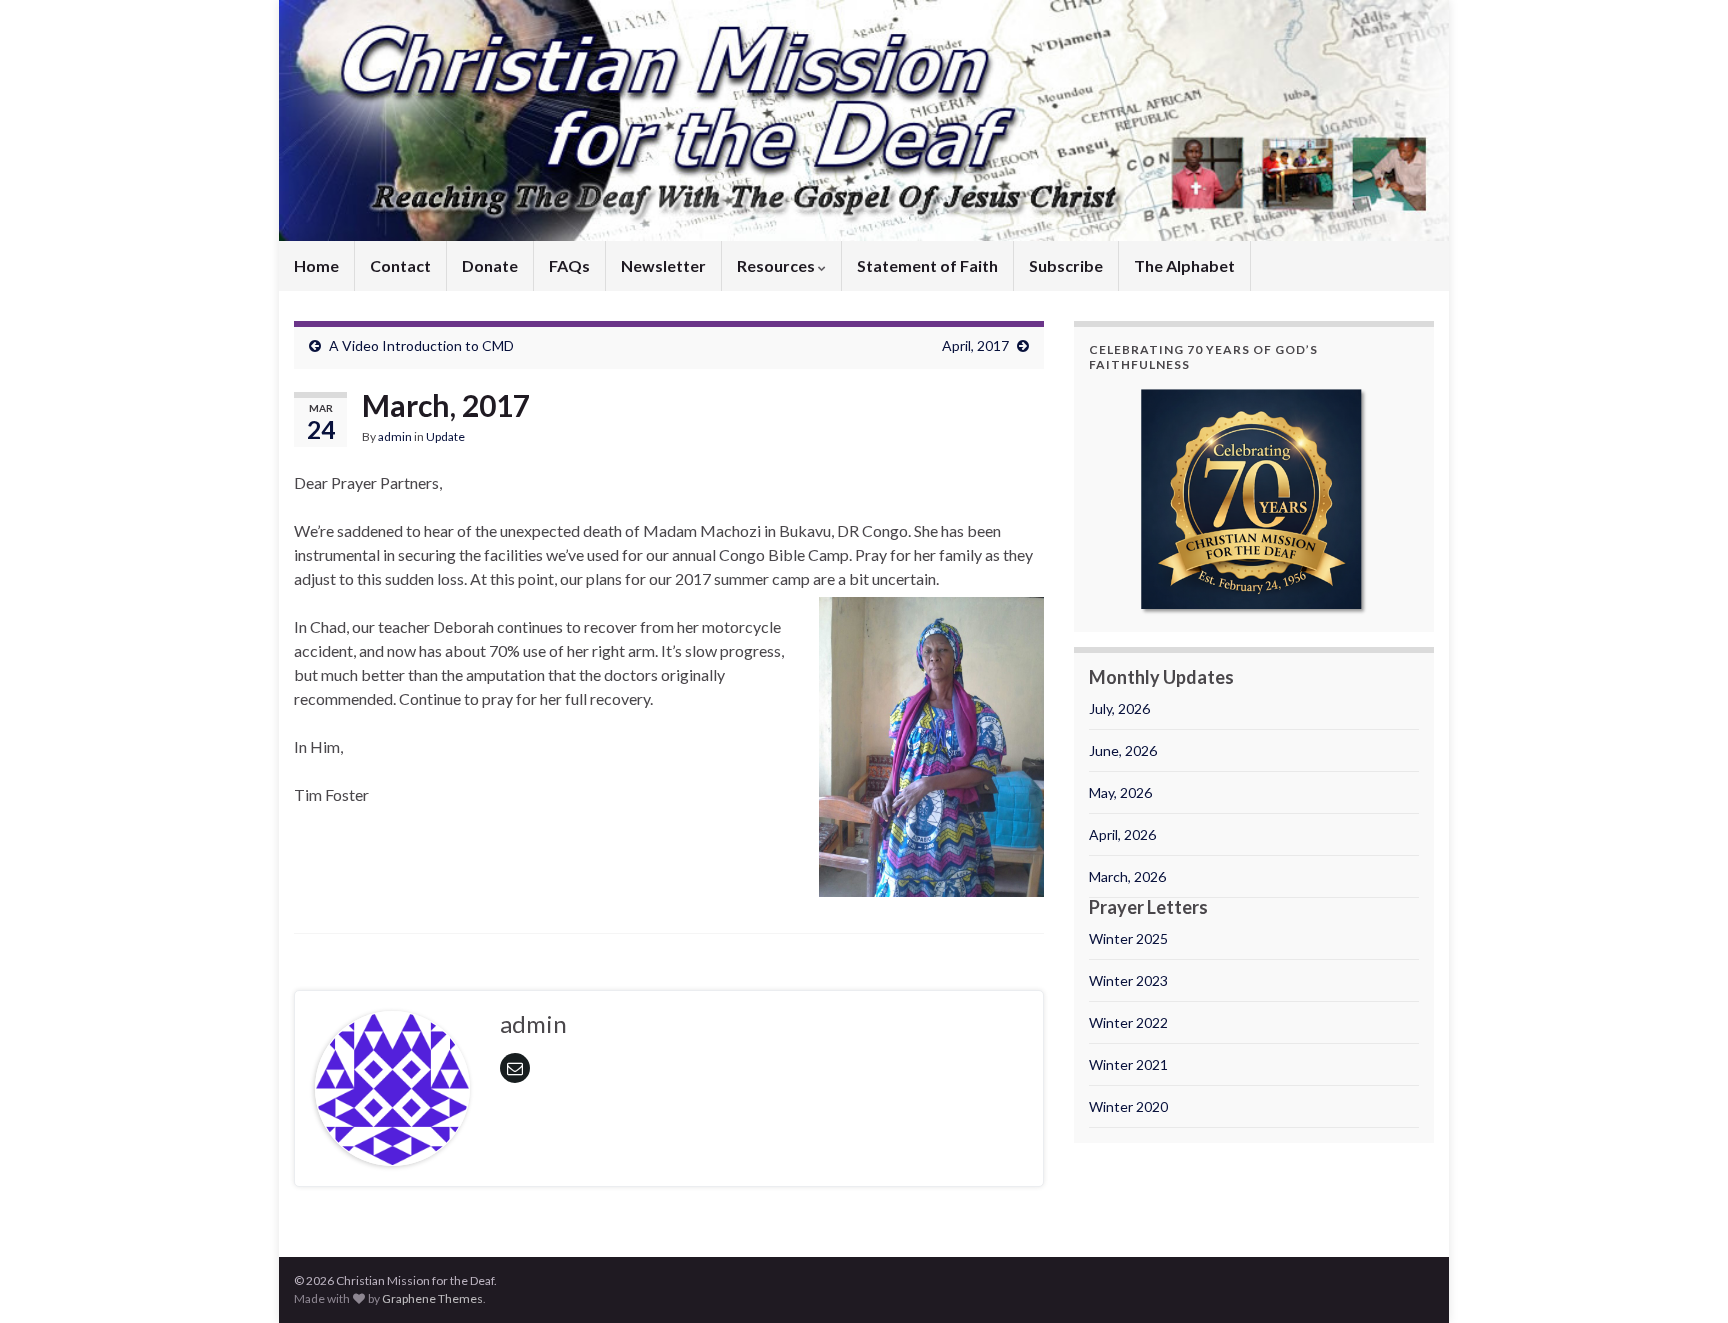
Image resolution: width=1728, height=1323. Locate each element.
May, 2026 (1120, 792)
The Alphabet (1184, 265)
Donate (490, 265)
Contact (400, 265)
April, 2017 (975, 345)
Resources (777, 265)
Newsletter (663, 265)
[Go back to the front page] (864, 120)
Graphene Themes (432, 1298)
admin (395, 436)
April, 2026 (1122, 834)
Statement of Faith (927, 265)
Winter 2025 (1128, 938)
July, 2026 (1119, 708)
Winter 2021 (1128, 1064)
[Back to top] (1683, 1278)
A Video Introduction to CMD (421, 345)
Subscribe (1066, 265)
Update (445, 436)
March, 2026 (1127, 876)
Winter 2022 (1128, 1022)
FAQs (569, 265)
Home (316, 265)
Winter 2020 (1128, 1106)
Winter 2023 (1128, 980)
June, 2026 (1123, 750)
